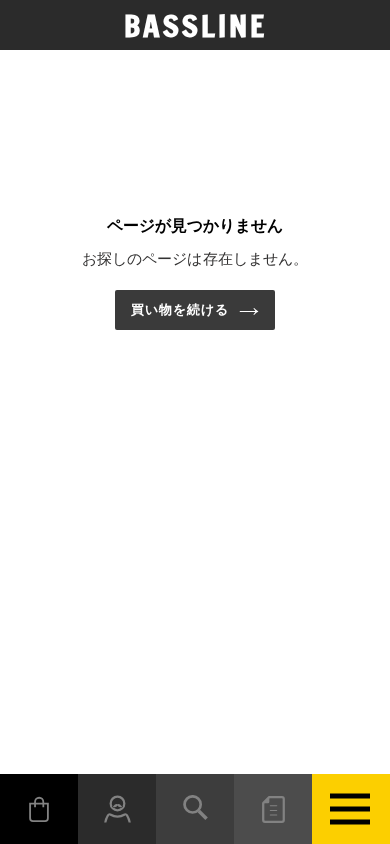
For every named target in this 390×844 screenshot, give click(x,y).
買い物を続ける (180, 309)
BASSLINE (195, 26)
